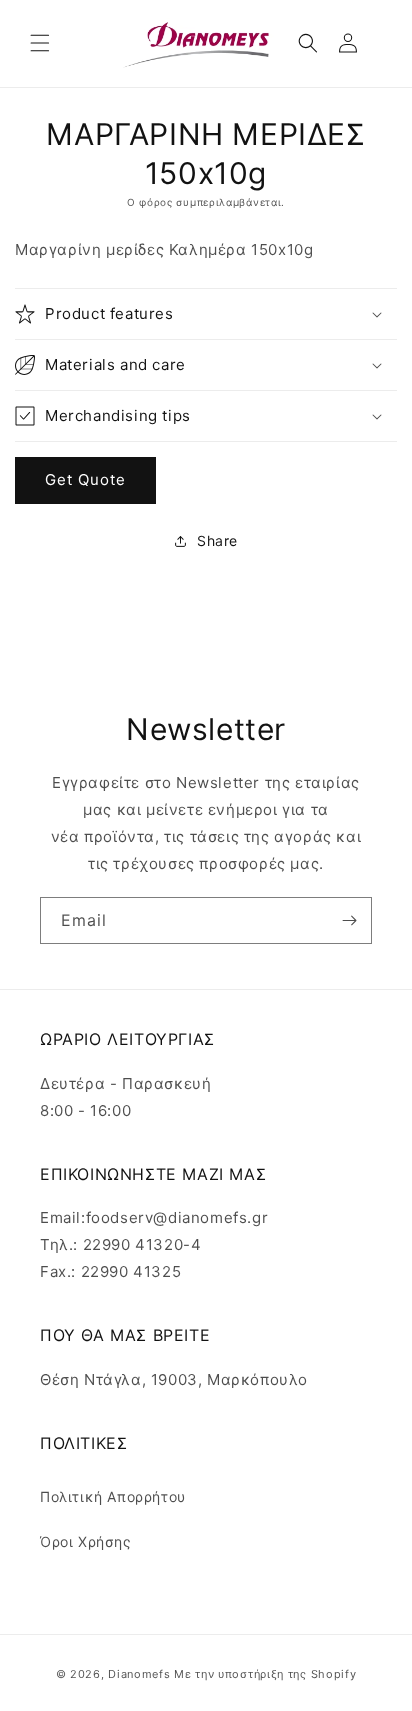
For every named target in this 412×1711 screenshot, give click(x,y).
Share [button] (217, 540)
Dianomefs (139, 1674)
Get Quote (85, 479)
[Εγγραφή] (349, 920)
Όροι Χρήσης (86, 1541)
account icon (352, 43)
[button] (40, 43)
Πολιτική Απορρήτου (113, 1496)
